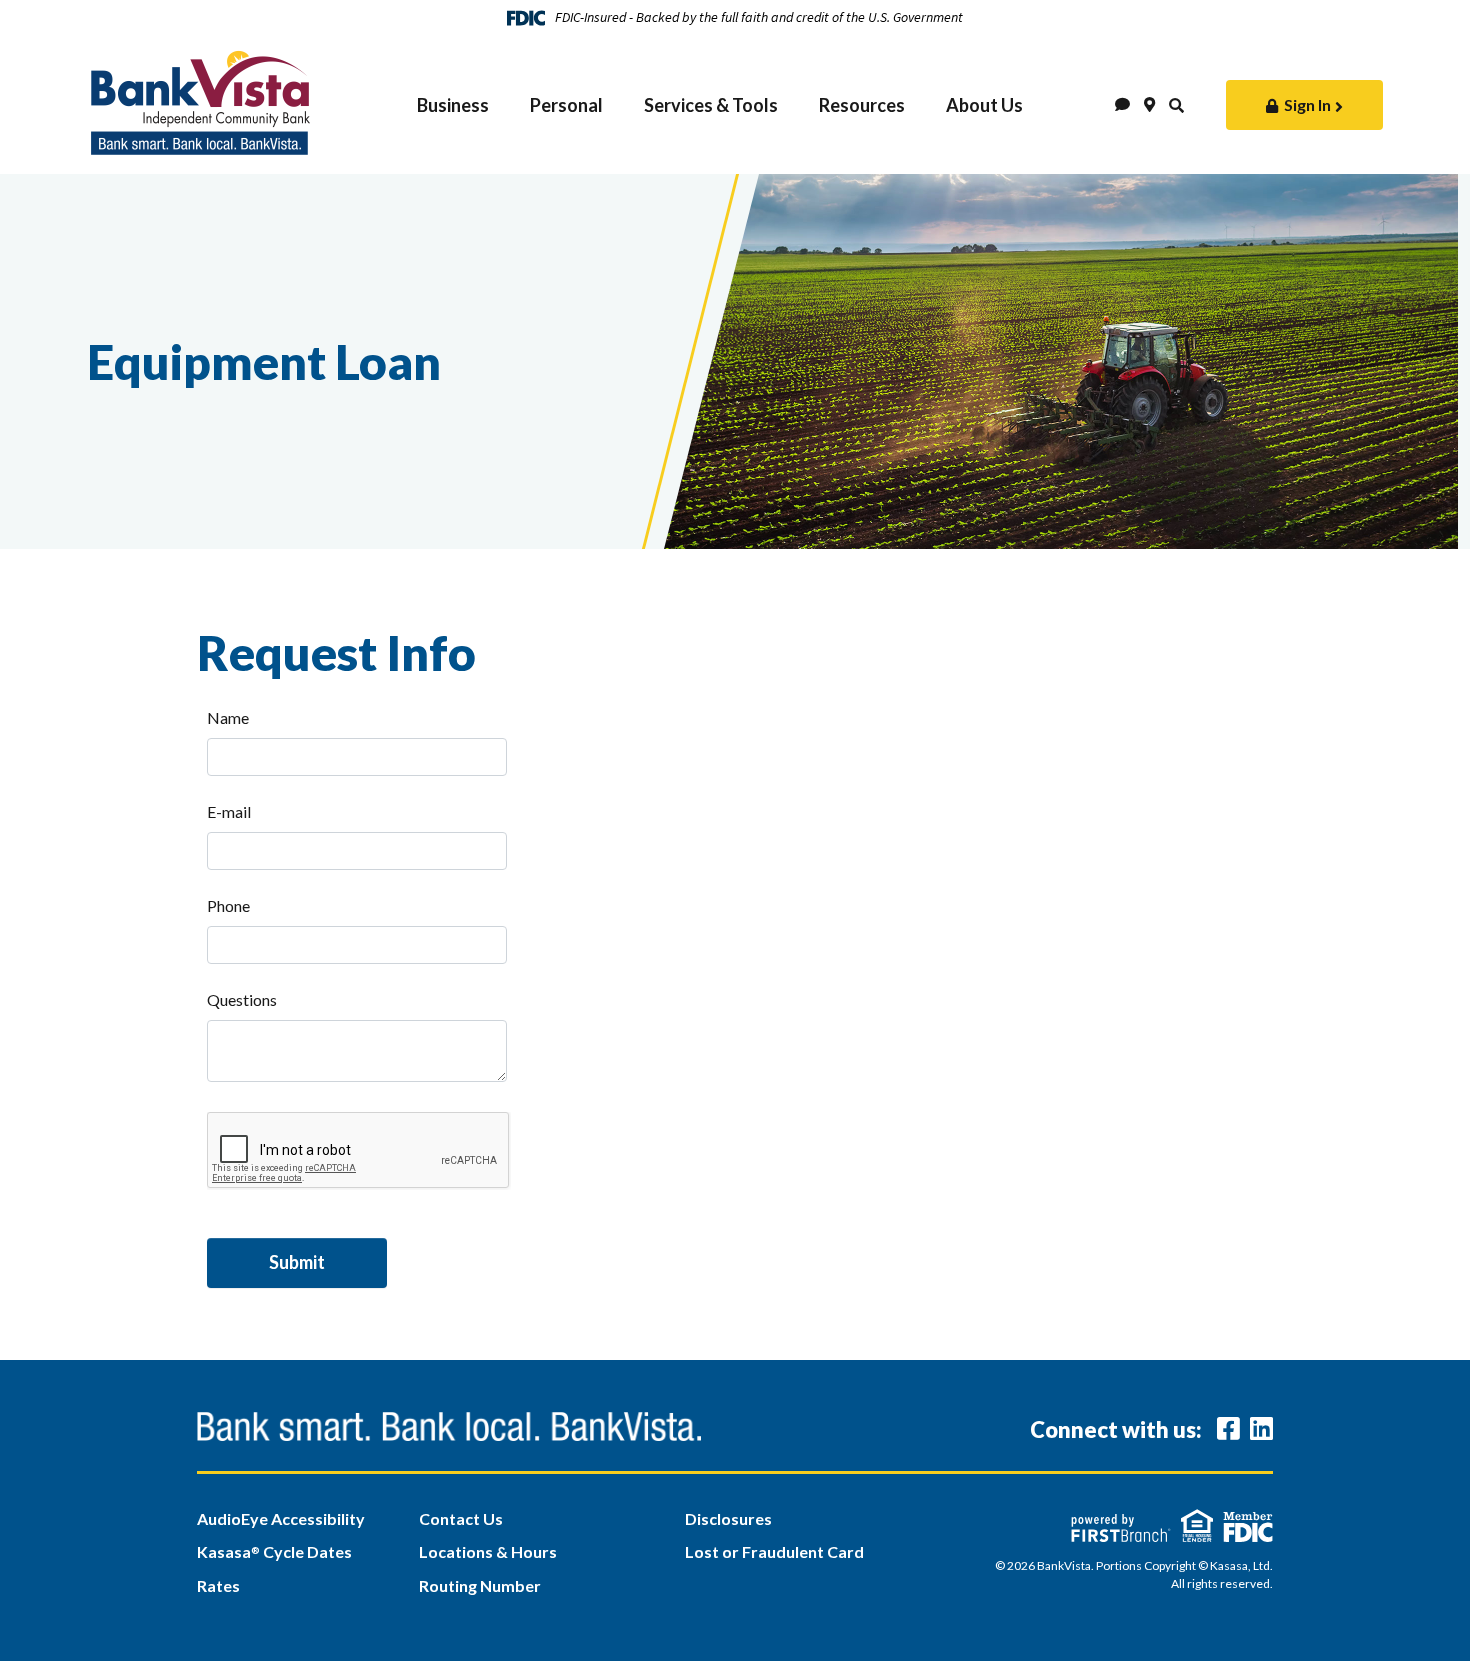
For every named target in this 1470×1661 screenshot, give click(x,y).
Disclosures (728, 1518)
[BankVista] (200, 96)
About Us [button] (984, 105)
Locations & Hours (488, 1551)
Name (228, 717)
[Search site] (1176, 105)
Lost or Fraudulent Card (774, 1551)
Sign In (1307, 104)
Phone (228, 905)
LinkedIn (1261, 1428)
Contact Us (461, 1518)
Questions (242, 999)
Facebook (1228, 1428)
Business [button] (453, 105)
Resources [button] (862, 105)
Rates (218, 1585)
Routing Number (480, 1585)
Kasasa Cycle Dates (274, 1551)
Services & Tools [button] (711, 105)
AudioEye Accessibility (281, 1518)
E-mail (229, 811)
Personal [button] (566, 105)
